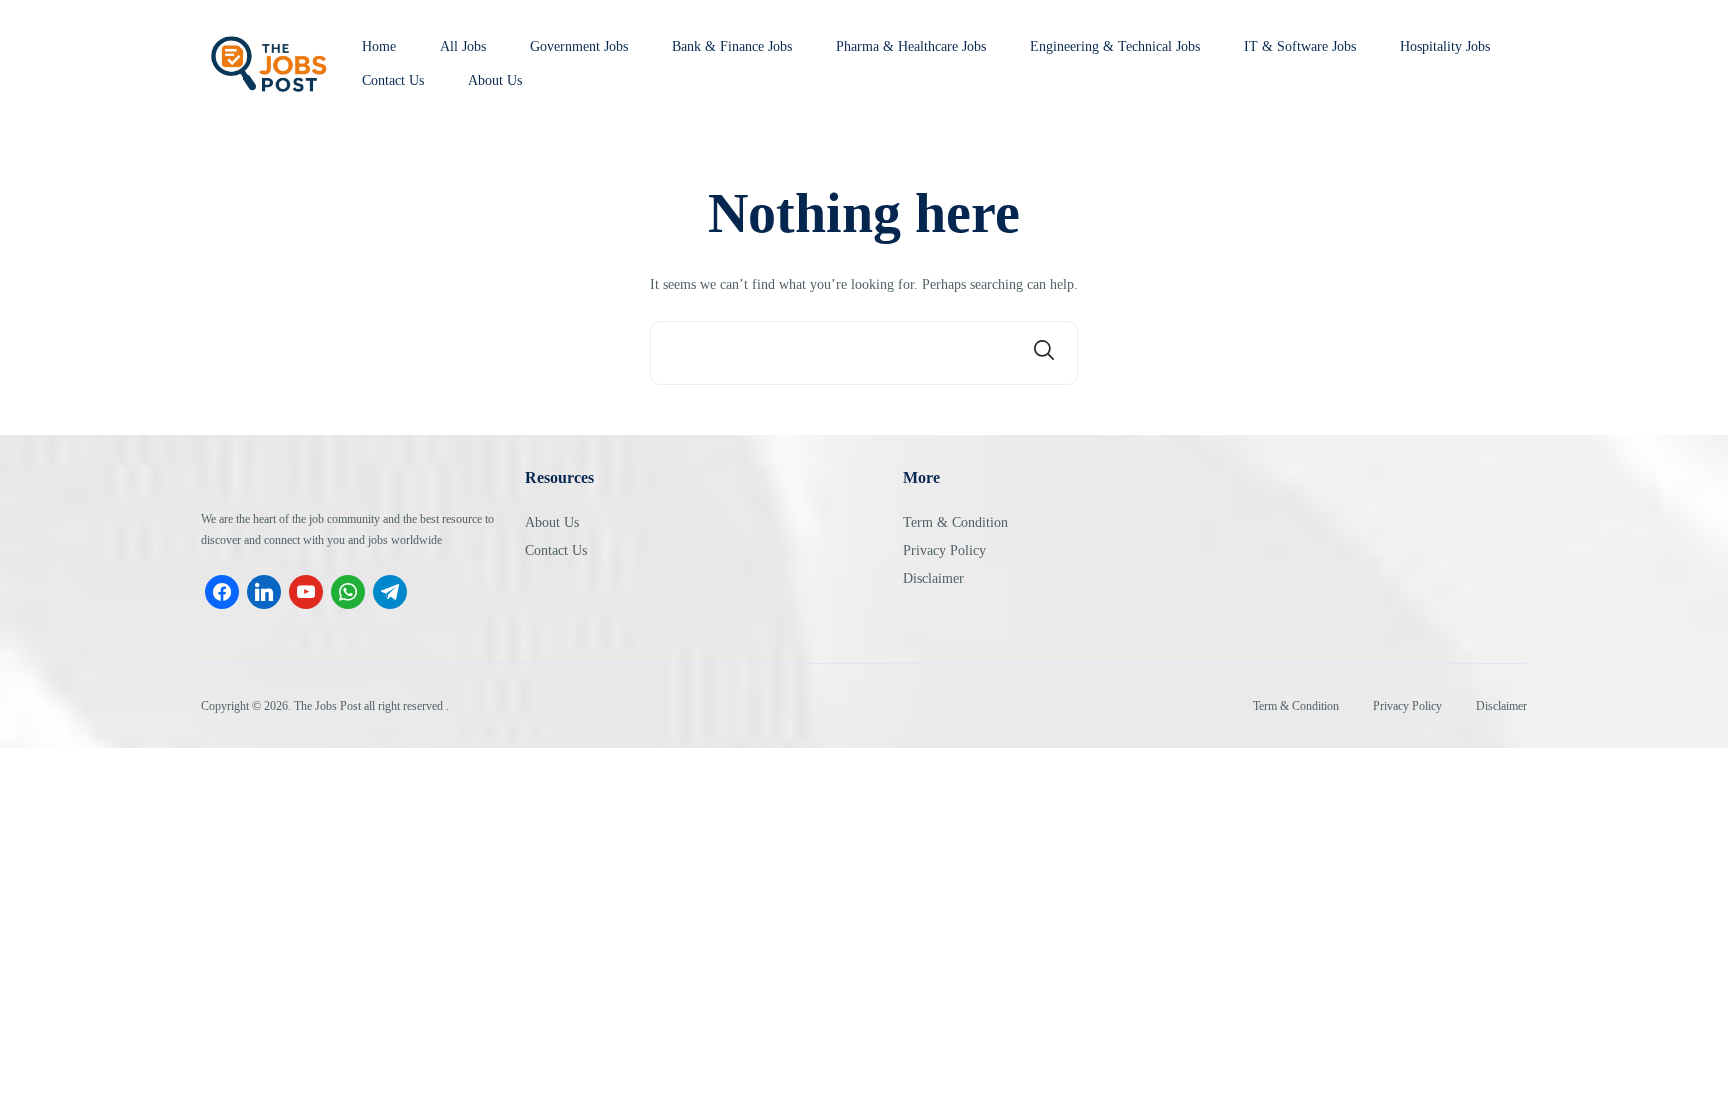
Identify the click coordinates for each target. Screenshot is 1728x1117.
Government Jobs (579, 47)
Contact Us (393, 81)
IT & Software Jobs (1300, 47)
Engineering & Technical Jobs (1115, 47)
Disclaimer (933, 578)
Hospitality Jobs (1445, 47)
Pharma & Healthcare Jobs (911, 47)
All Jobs (463, 47)
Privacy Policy (944, 550)
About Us (495, 81)
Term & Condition (955, 522)
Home (379, 47)
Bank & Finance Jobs (732, 47)
